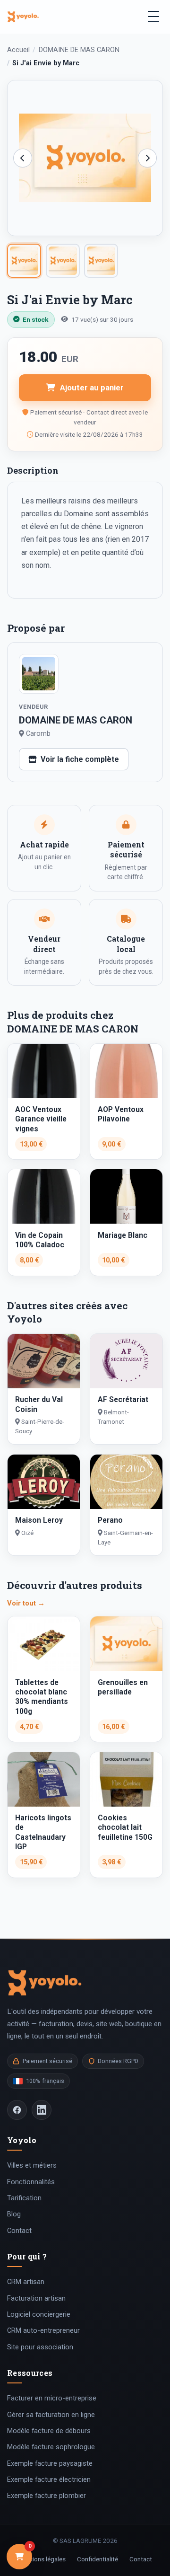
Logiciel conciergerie (39, 2314)
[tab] (24, 261)
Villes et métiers (32, 2165)
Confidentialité (98, 2559)
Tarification (24, 2198)
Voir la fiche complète (80, 759)
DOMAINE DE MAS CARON (79, 50)
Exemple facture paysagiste (50, 2463)
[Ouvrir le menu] (153, 17)
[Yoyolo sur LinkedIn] (42, 2110)
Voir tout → (26, 1603)
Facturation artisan (36, 2298)
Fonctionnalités (31, 2182)
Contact (19, 2231)
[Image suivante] (147, 158)
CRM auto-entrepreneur (43, 2330)
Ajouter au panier (92, 388)
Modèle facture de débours (49, 2431)
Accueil (18, 50)
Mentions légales (42, 2559)
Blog (14, 2214)
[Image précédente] (23, 158)
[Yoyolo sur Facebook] (17, 2110)
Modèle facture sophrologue (51, 2447)
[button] (85, 158)
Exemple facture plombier (47, 2496)
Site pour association (40, 2347)
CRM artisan (26, 2282)
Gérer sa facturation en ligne (51, 2415)
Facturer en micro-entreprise (52, 2398)
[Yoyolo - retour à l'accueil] (23, 16)
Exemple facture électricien (49, 2479)
